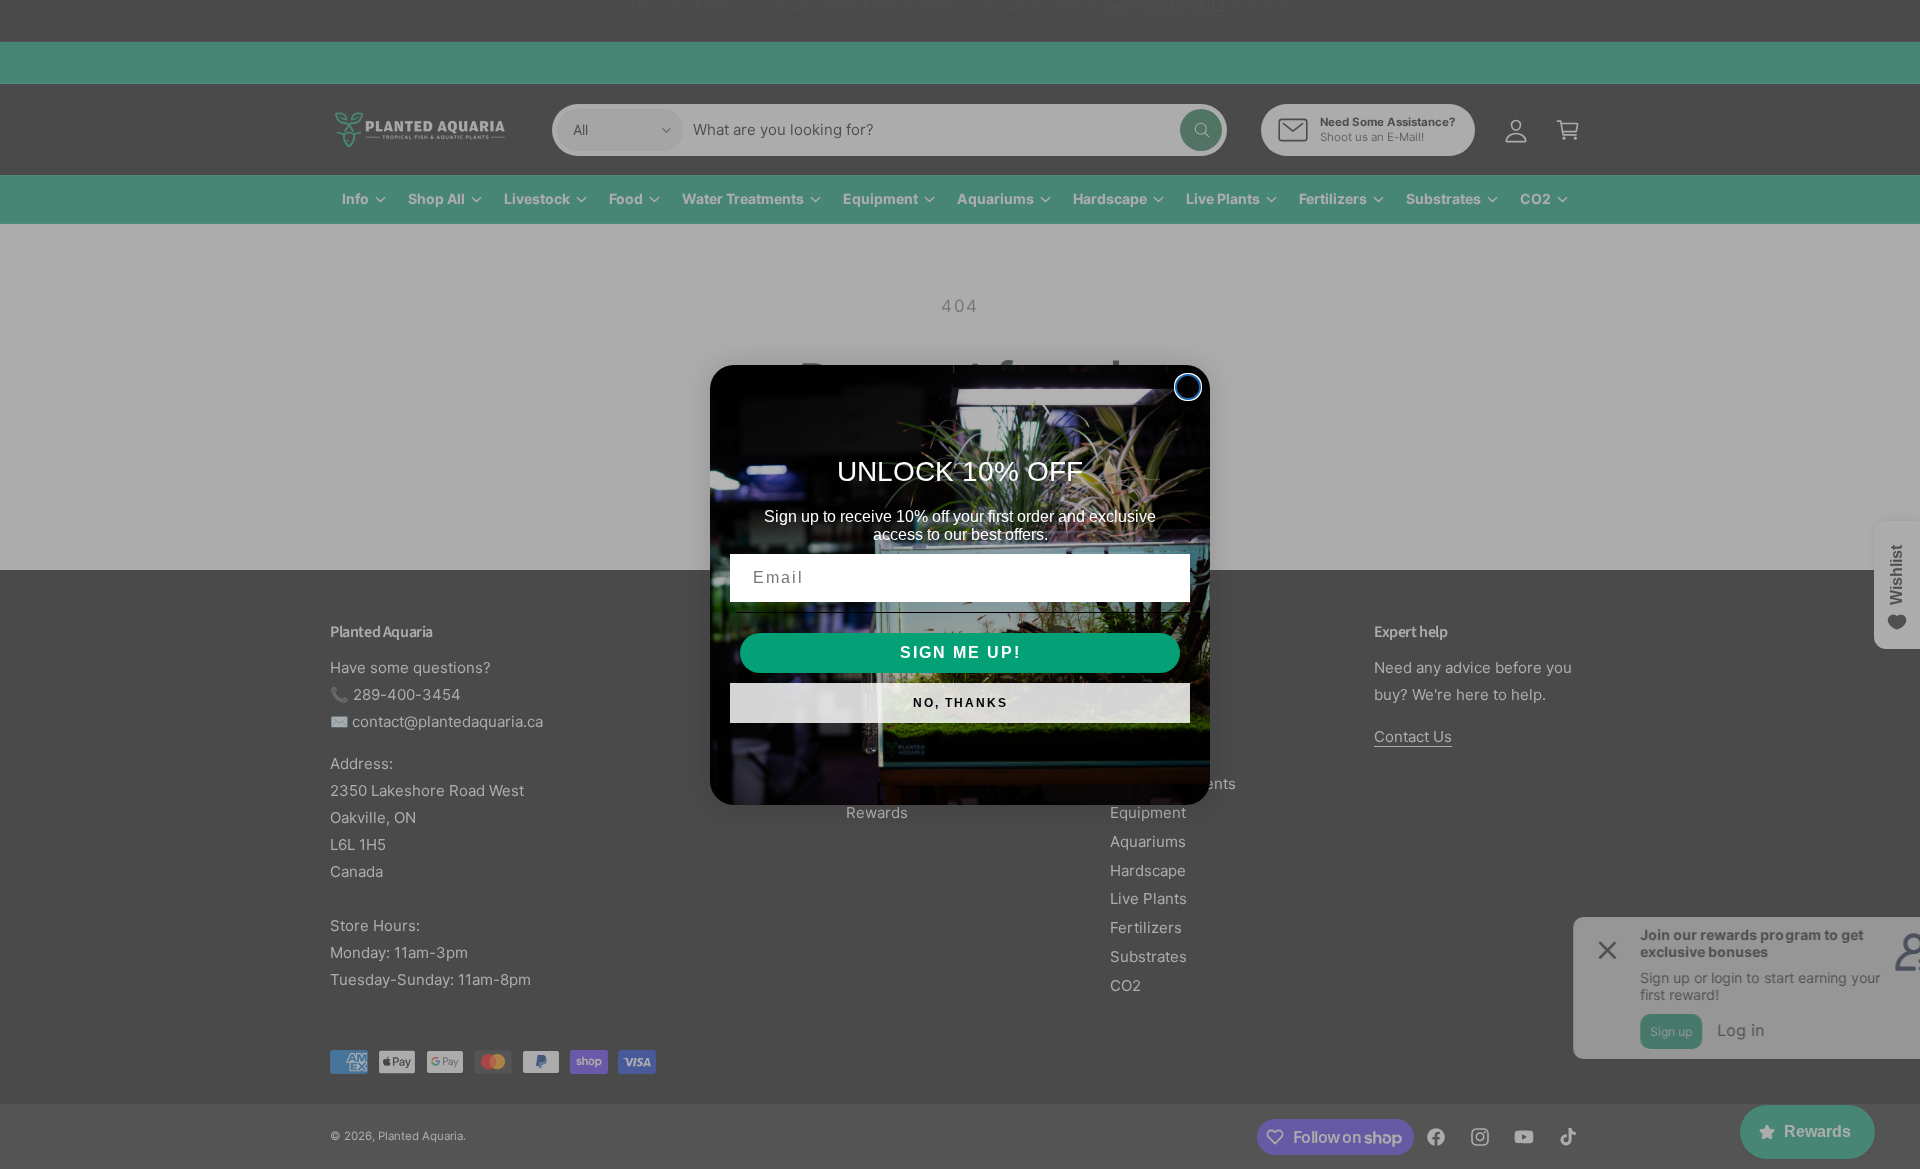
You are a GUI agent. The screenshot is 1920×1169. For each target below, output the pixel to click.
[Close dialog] (1188, 387)
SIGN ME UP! (960, 652)
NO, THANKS (960, 703)
